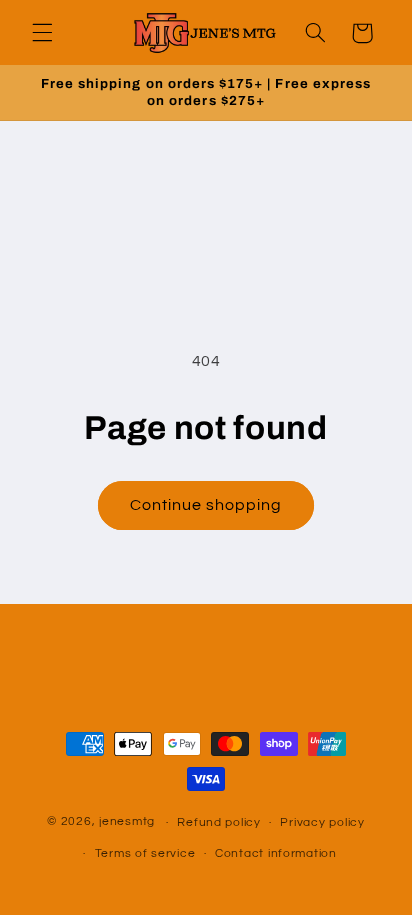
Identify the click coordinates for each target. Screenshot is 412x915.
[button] (42, 33)
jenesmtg (127, 822)
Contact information (276, 853)
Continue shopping (206, 505)
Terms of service (145, 853)
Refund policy (219, 822)
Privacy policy (322, 822)
